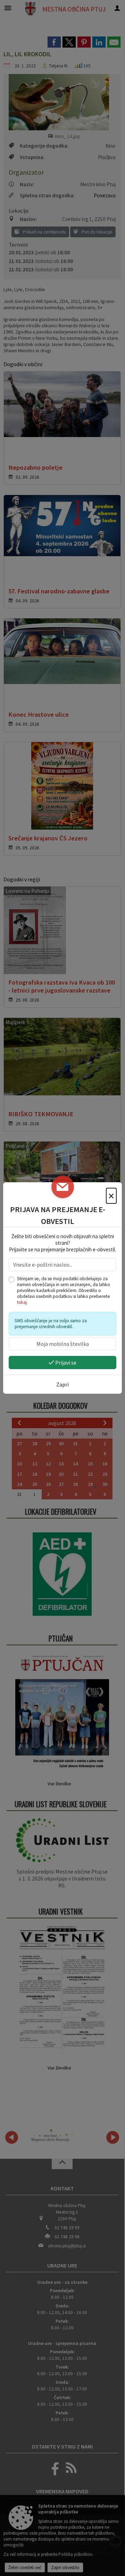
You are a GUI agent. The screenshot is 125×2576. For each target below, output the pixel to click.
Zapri (62, 1384)
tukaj (22, 1302)
